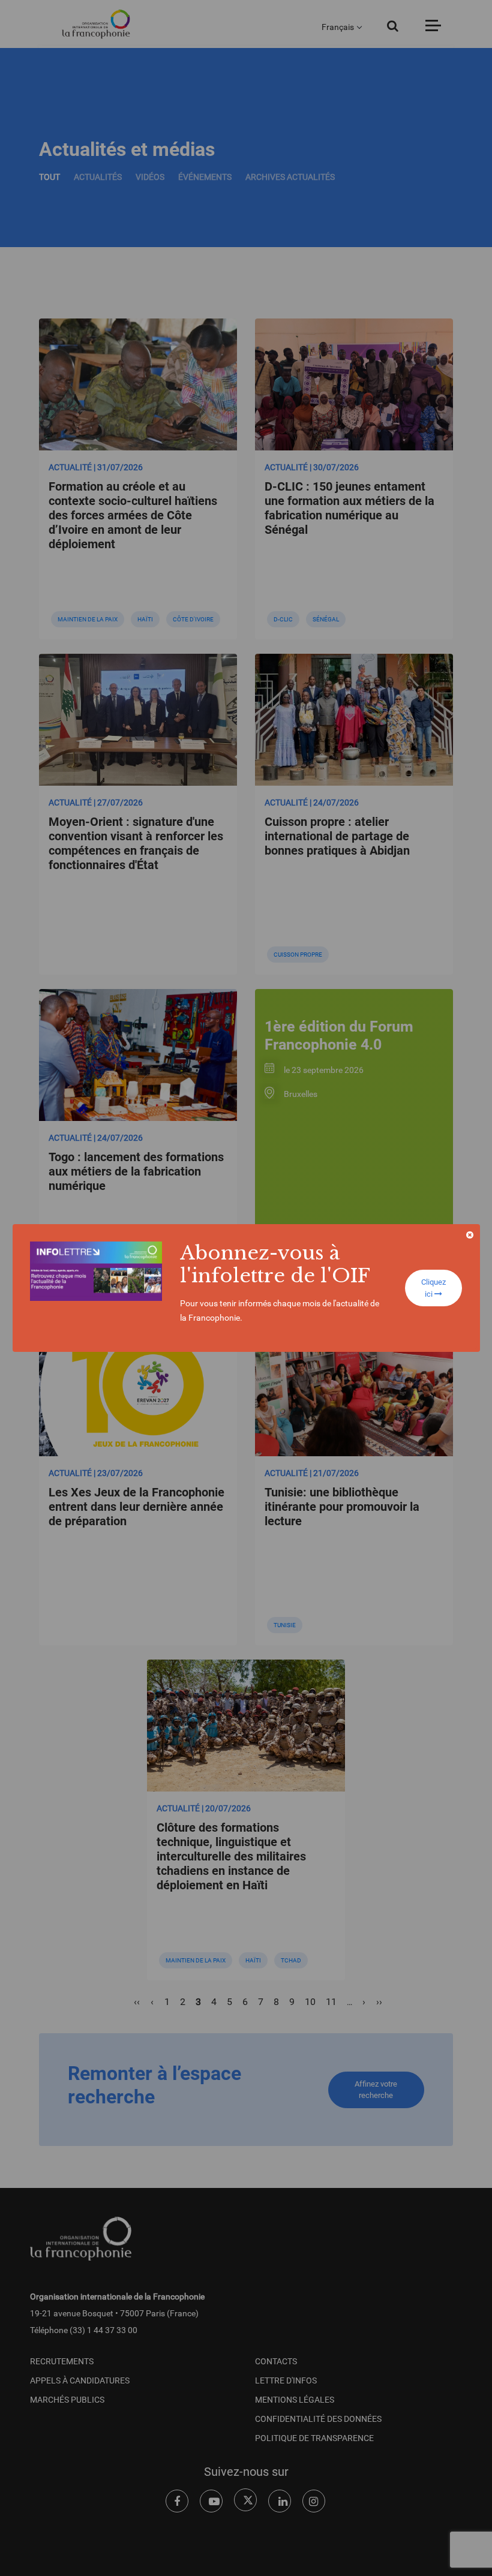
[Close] (470, 1235)
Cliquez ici (433, 1288)
